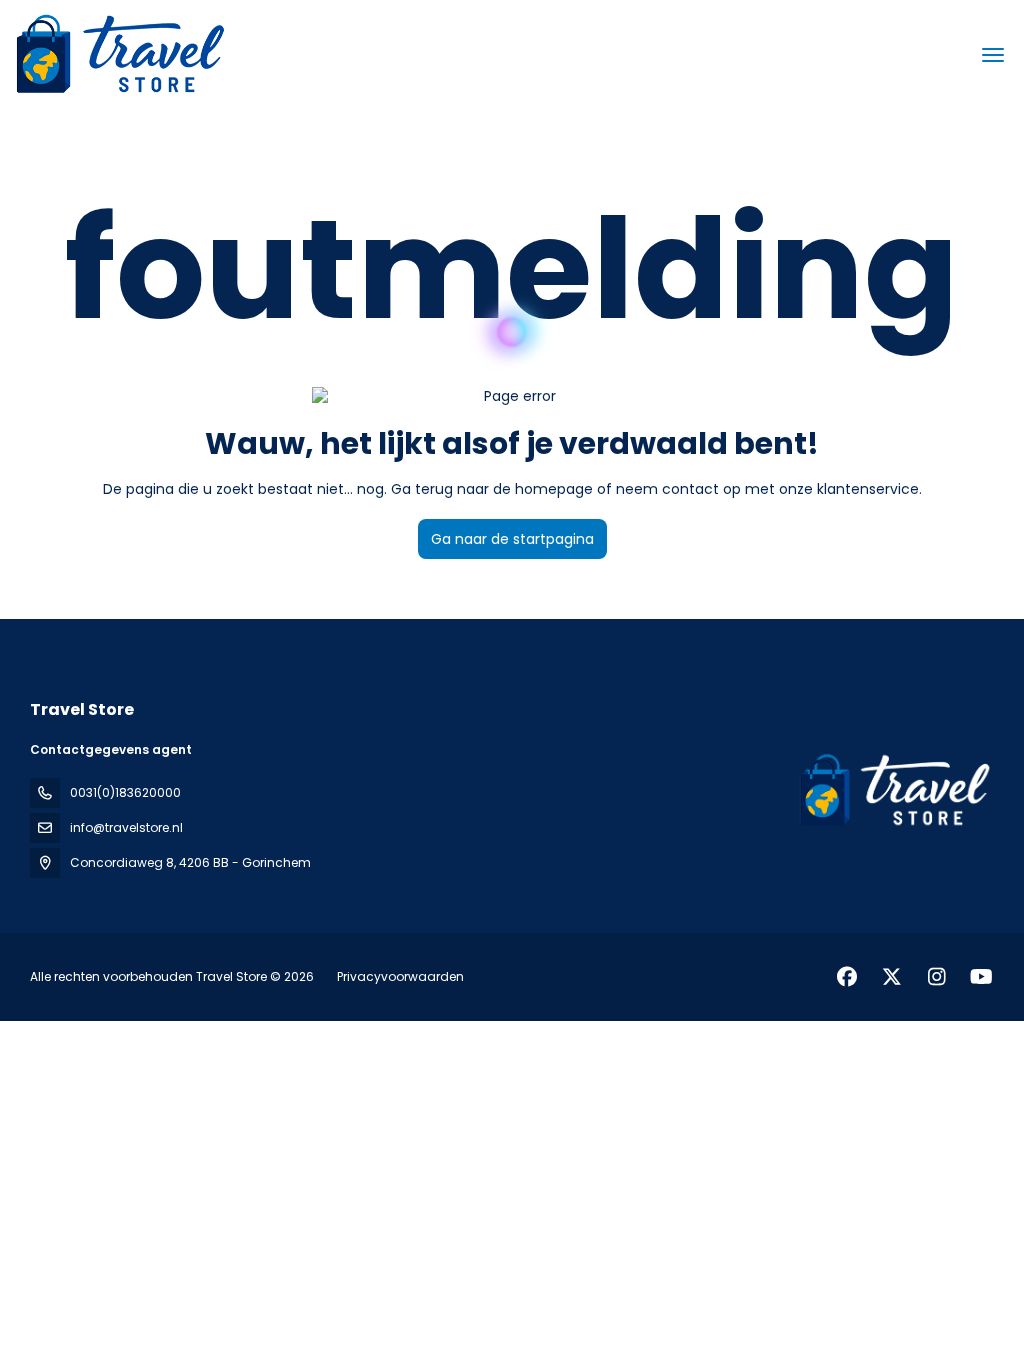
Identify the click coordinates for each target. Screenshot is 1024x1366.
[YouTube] (981, 977)
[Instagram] (936, 977)
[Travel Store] (892, 791)
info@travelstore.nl (126, 827)
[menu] (993, 55)
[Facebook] (846, 977)
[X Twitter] (891, 977)
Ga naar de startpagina (512, 539)
